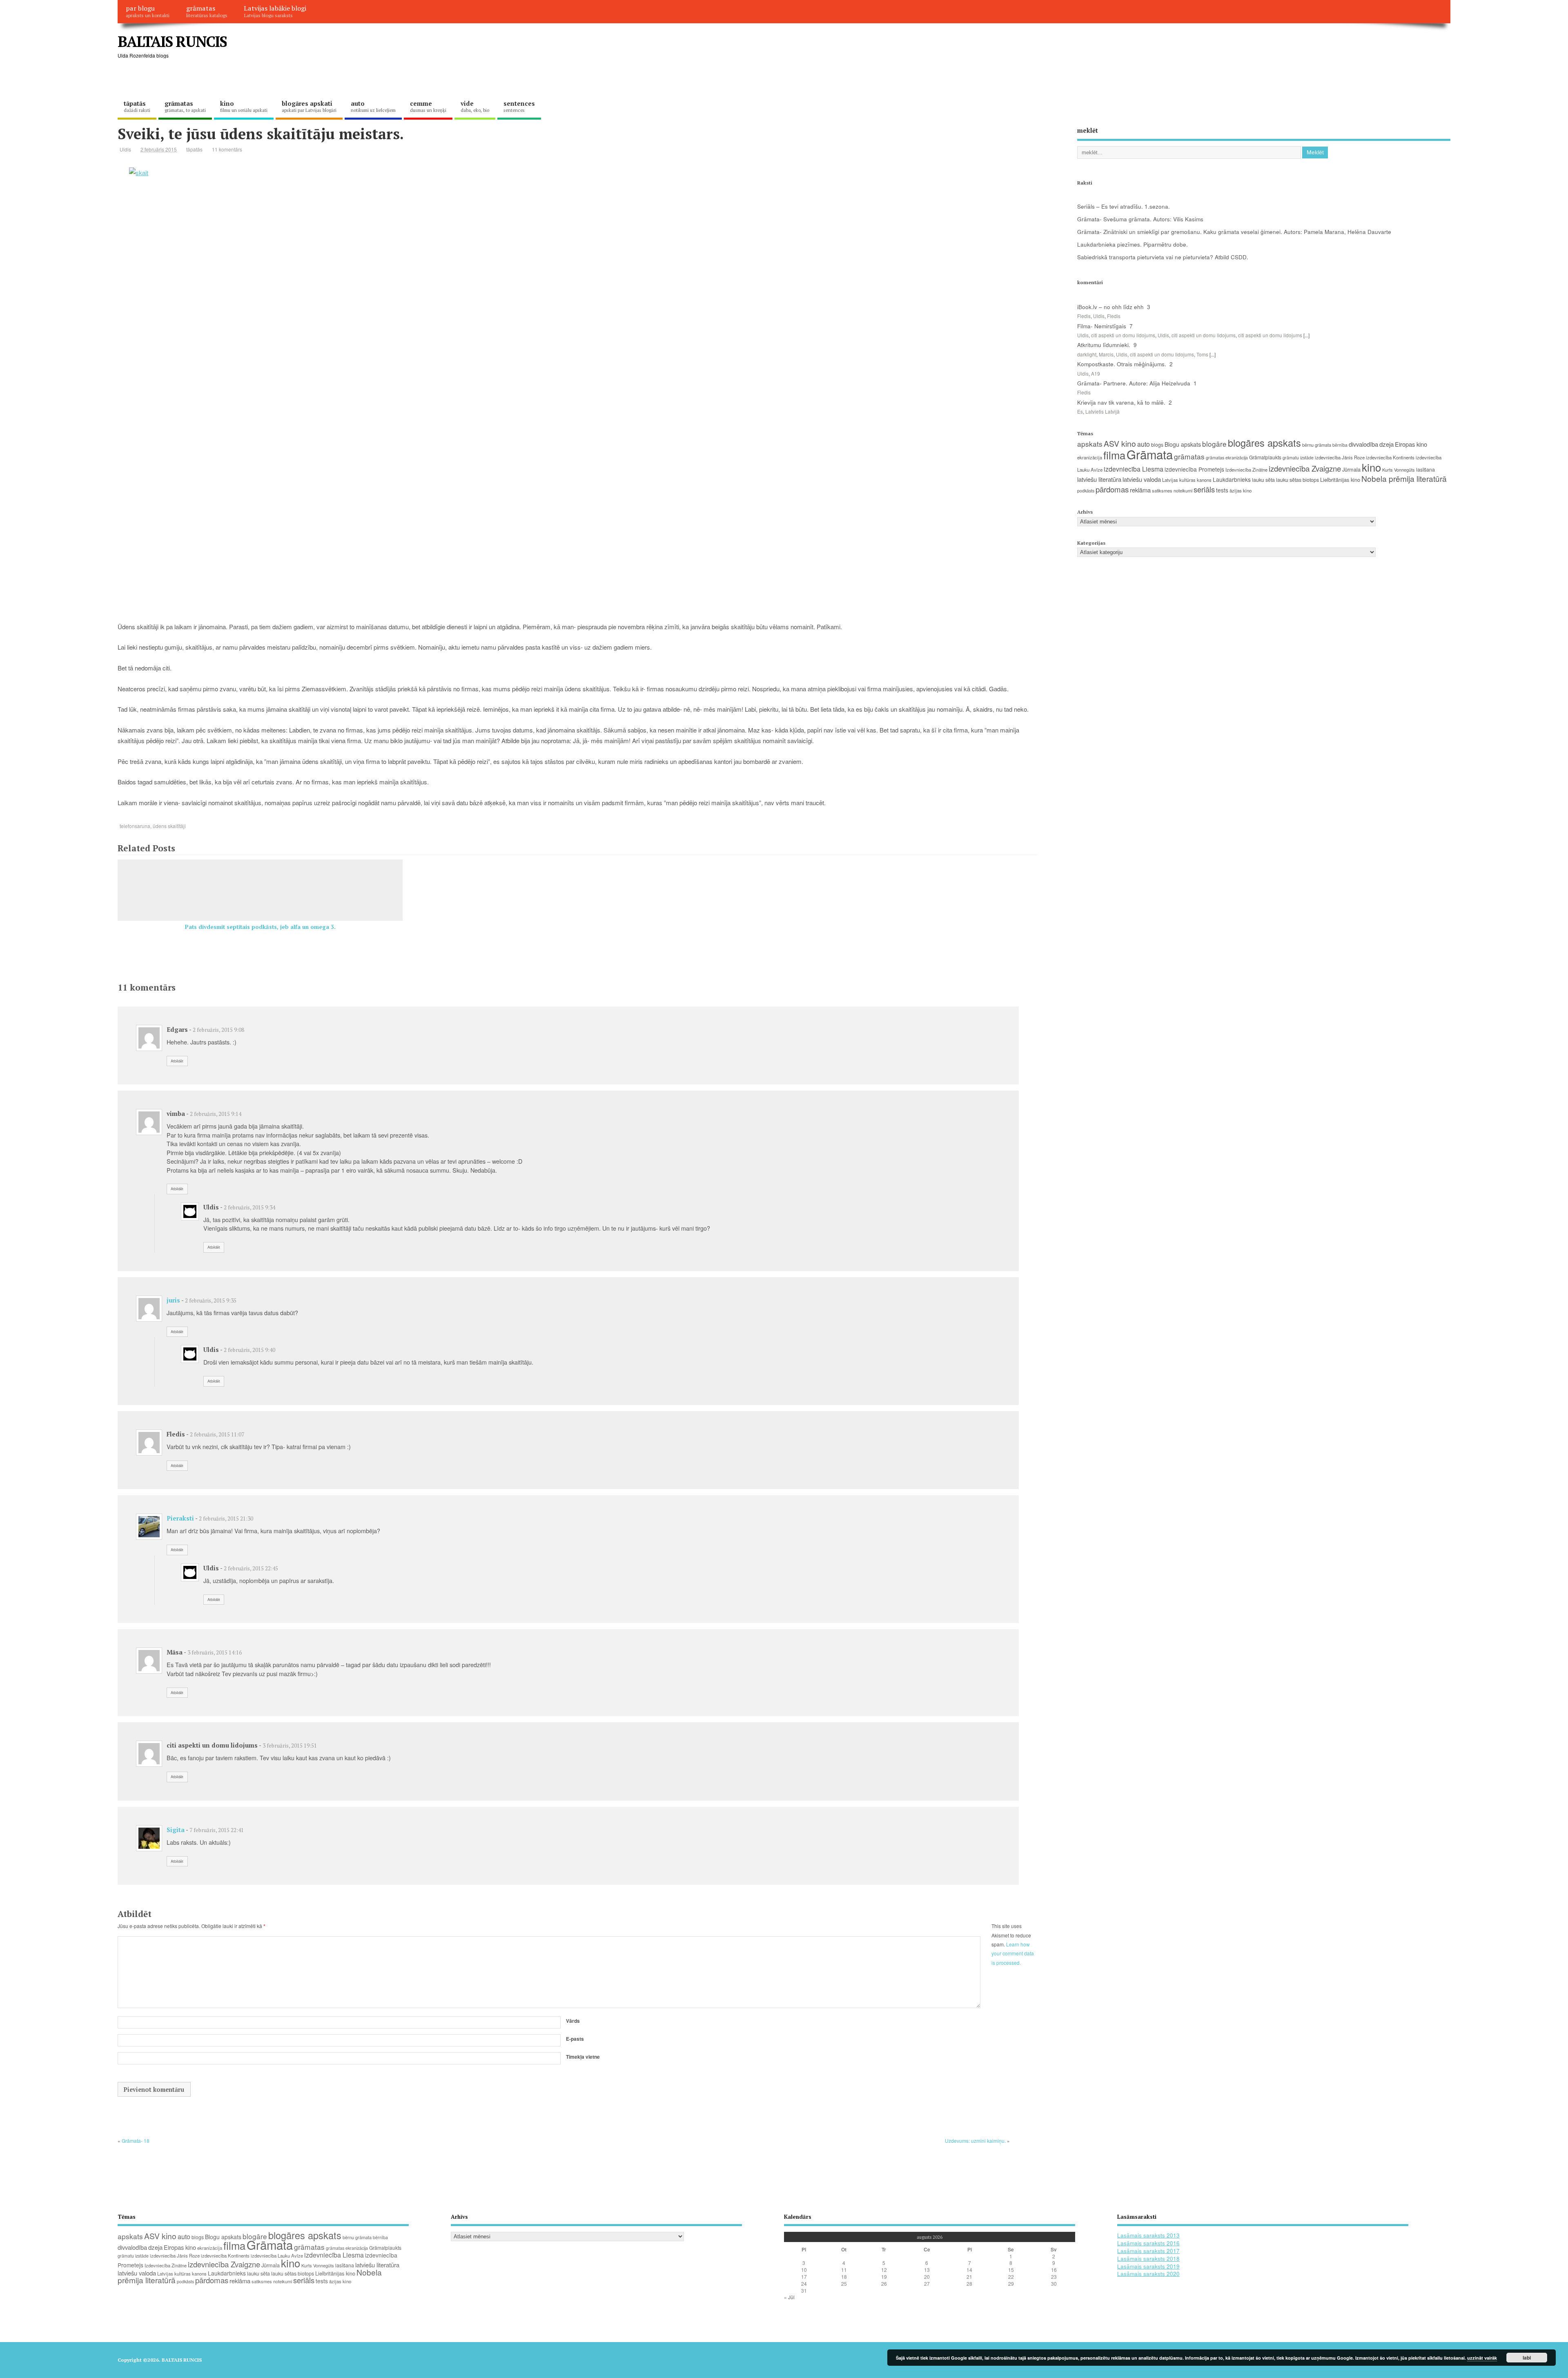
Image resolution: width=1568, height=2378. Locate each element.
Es (1080, 411)
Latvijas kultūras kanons (1187, 480)
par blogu (148, 11)
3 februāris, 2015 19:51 (290, 1746)
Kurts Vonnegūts (1399, 470)
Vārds (573, 2021)
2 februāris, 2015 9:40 (249, 1350)
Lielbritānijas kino (1340, 480)
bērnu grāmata (1317, 445)
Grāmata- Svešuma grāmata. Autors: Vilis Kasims (1140, 219)
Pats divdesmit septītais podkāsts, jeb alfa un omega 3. (260, 927)
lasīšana (1425, 470)
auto (373, 106)
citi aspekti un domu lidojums (1123, 335)
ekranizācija (1090, 457)
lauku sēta (1263, 480)
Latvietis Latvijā (1102, 411)
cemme (428, 106)
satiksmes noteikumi (1172, 490)
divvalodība (1363, 444)
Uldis (125, 149)
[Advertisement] (1295, 48)
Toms (1202, 354)
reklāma (1140, 490)
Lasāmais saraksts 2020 (1148, 2274)
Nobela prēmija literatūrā (1404, 478)
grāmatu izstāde (1298, 458)
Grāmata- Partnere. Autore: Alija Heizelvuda (1134, 383)
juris (173, 1300)
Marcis (1106, 354)
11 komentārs (227, 149)
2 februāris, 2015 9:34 (249, 1207)
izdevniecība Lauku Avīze (277, 2256)
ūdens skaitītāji (169, 826)
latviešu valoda (1142, 479)
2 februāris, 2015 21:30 (226, 1519)
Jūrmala (1351, 469)
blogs (1157, 444)
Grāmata (1150, 454)
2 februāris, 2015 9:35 (211, 1300)
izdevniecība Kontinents (1390, 457)
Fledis (1084, 316)
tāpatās (137, 106)
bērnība (1340, 445)
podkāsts (1086, 491)
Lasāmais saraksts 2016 (1148, 2243)
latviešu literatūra (1099, 479)
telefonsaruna (135, 826)
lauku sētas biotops (1297, 480)
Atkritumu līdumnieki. (1104, 345)
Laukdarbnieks (1232, 479)
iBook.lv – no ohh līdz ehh (1110, 307)
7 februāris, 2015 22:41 (217, 1830)
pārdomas (1112, 489)
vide (475, 106)
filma (1114, 455)
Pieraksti (180, 1518)
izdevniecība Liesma (1134, 469)
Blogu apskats (1183, 444)
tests (1222, 490)
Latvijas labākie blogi (275, 11)
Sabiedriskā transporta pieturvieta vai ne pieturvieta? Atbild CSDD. (1163, 257)
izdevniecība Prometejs (1194, 469)
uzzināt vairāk (1482, 2358)
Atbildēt (177, 1061)
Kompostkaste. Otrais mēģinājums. (1122, 364)
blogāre (1214, 444)
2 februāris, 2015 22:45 (251, 1568)
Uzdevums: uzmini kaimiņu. (975, 2141)
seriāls (1204, 489)
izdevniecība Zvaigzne (1305, 468)
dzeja (1386, 444)
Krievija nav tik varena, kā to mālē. (1121, 402)
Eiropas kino (1411, 444)
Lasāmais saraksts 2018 (1148, 2259)
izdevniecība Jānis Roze (1340, 457)
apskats (1090, 444)
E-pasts (575, 2039)
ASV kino (1120, 443)
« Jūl (789, 2297)
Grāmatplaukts (1265, 457)
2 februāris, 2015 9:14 (216, 1114)
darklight (1087, 354)
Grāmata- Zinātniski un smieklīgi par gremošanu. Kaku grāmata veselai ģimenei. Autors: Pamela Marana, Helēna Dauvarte (1234, 232)
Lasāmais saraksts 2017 (1148, 2251)
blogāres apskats (1264, 443)
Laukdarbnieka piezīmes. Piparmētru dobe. (1133, 244)
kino (244, 106)
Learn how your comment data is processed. (1013, 1953)
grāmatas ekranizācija (1227, 458)
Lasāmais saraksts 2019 (1148, 2266)
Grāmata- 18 (136, 2141)
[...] (1306, 335)
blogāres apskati (309, 106)
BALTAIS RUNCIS (172, 41)
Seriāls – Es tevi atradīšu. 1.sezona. (1124, 206)
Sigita (176, 1830)
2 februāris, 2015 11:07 (217, 1434)
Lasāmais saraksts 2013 (1148, 2235)
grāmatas (207, 11)
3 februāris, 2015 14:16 (215, 1652)
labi (1527, 2358)
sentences (519, 106)
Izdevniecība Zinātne (1246, 470)
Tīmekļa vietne (583, 2057)
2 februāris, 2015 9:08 (218, 1030)
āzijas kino (1241, 490)
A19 (1096, 373)
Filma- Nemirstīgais (1102, 326)
